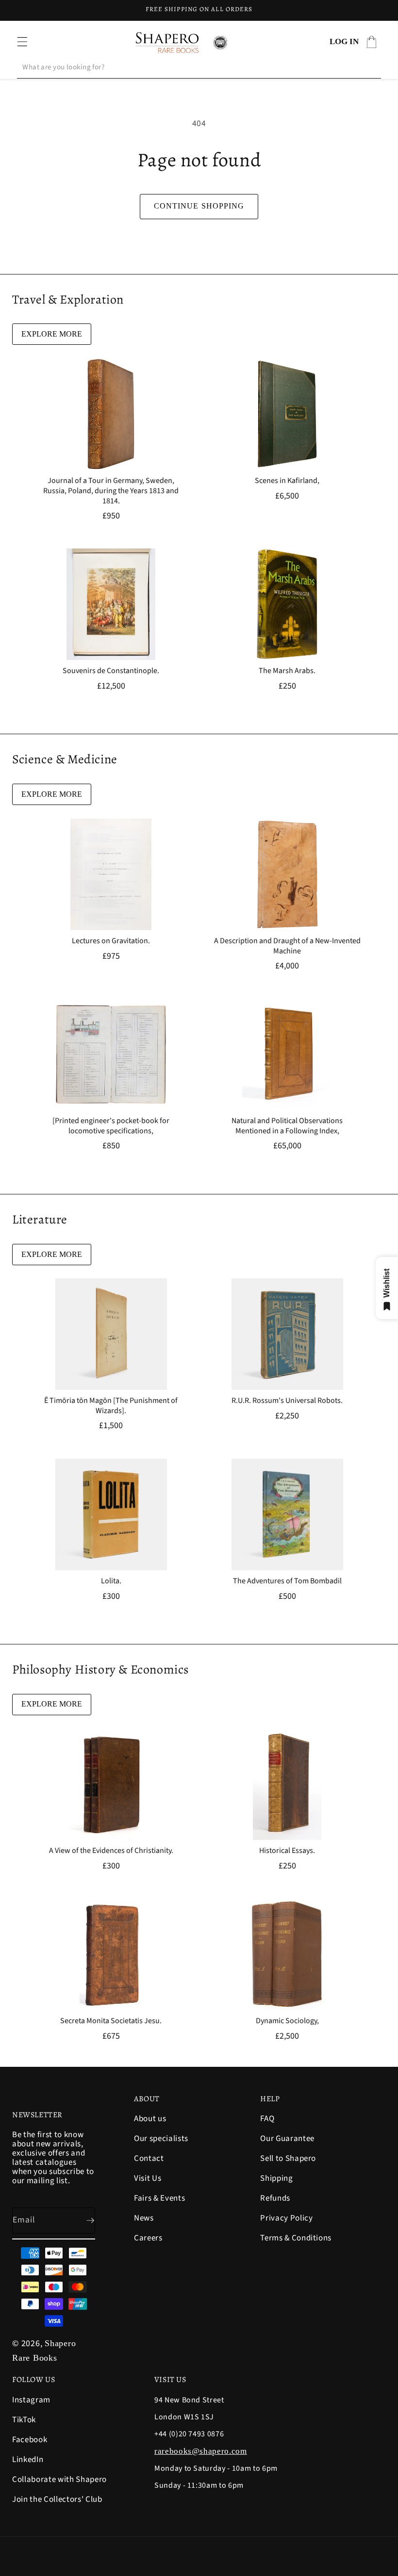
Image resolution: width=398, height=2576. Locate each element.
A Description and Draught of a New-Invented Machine (287, 946)
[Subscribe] (83, 2221)
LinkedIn (28, 2460)
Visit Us (148, 2178)
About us (150, 2119)
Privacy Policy (286, 2218)
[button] (22, 42)
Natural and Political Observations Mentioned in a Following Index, (287, 1126)
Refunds (275, 2198)
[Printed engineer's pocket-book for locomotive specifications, (111, 1126)
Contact (149, 2158)
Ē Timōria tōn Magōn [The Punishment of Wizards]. (111, 1406)
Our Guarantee (287, 2139)
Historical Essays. (287, 1851)
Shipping (276, 2178)
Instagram (31, 2401)
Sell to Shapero (288, 2158)
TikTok (24, 2420)
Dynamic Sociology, (287, 2021)
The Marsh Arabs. (287, 671)
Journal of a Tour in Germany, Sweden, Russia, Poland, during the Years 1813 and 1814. (111, 491)
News (144, 2218)
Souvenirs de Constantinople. (111, 671)
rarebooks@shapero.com (201, 2451)
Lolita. (111, 1581)
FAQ (267, 2119)
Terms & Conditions (296, 2238)
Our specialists (161, 2139)
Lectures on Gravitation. (111, 941)
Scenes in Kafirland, (287, 481)
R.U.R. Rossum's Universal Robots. (287, 1401)
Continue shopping (199, 206)
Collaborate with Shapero (59, 2479)
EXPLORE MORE (52, 334)
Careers (148, 2238)
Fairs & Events (159, 2198)
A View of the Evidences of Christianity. (111, 1851)
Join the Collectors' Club (57, 2499)
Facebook (30, 2440)
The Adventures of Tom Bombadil (287, 1581)
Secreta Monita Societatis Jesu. (111, 2021)
